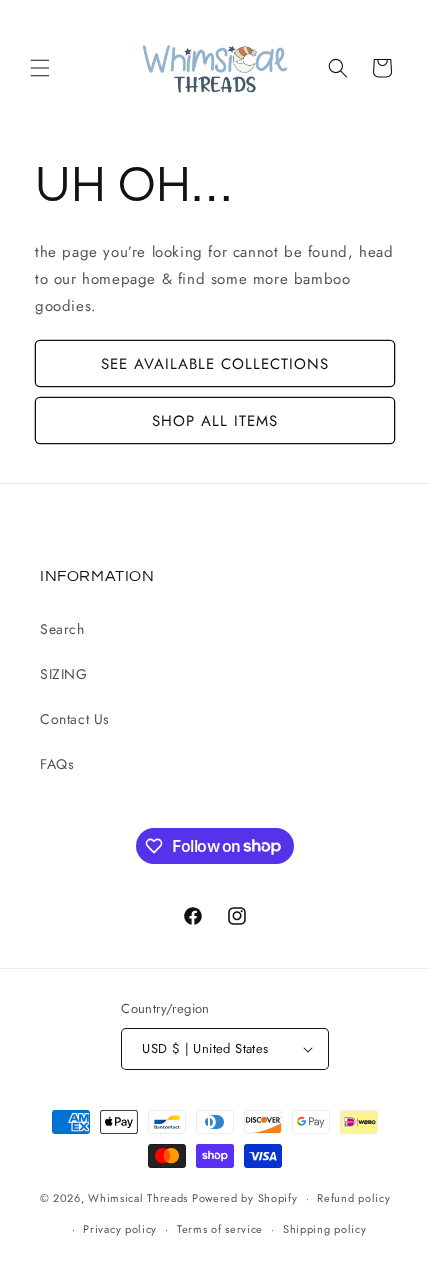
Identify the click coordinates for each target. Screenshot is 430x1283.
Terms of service (220, 1229)
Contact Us (75, 719)
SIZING (64, 674)
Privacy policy (120, 1229)
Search (62, 629)
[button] (40, 68)
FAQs (57, 764)
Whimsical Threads (138, 1198)
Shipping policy (325, 1229)
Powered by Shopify (245, 1198)
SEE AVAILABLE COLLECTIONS (215, 364)
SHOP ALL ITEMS (215, 421)
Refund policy (353, 1198)
